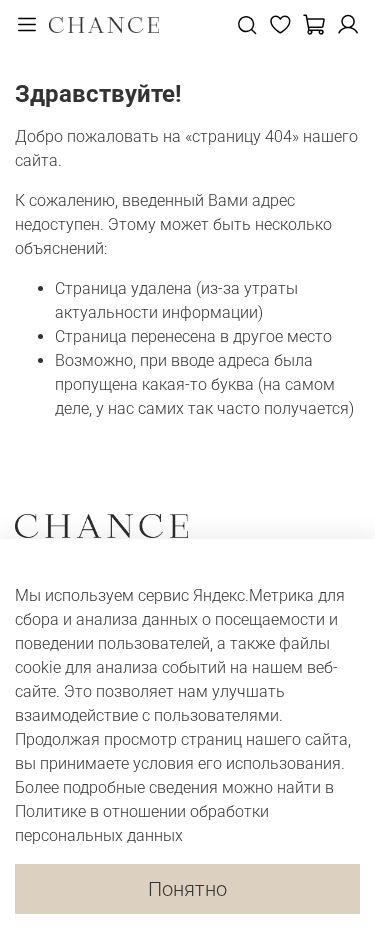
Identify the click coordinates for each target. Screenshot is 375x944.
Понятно (187, 889)
